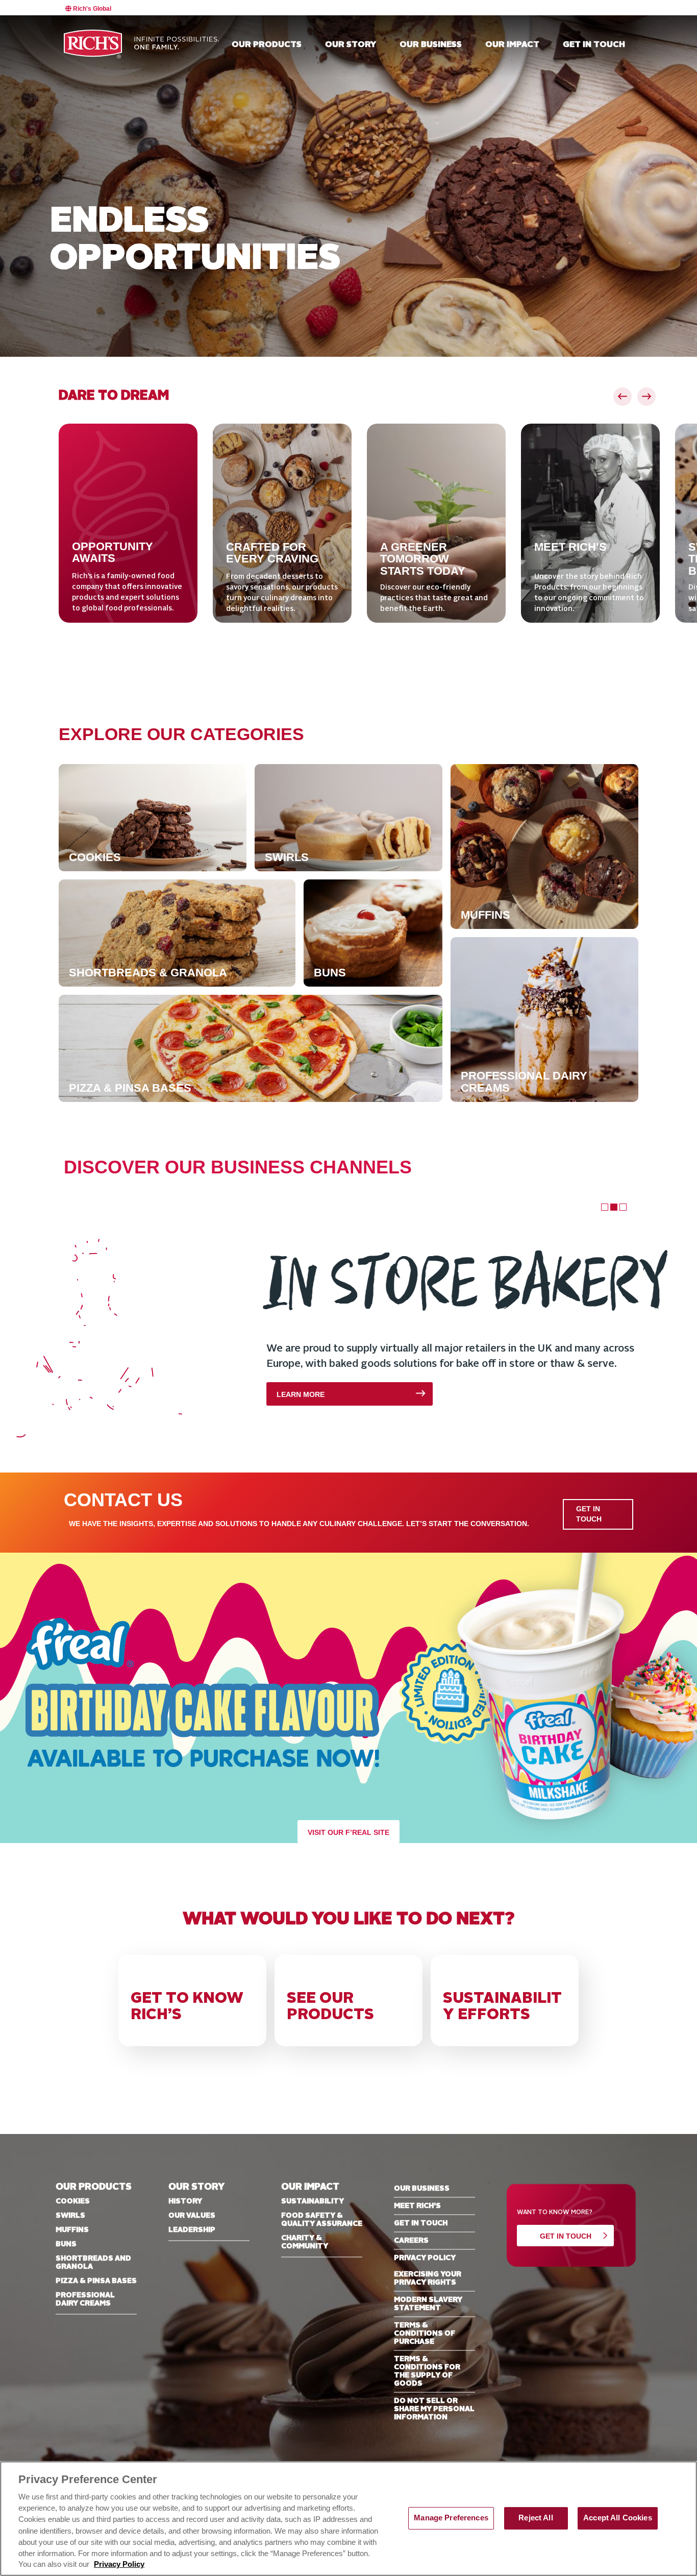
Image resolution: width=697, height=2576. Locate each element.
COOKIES (73, 2201)
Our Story (351, 45)
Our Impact (512, 45)
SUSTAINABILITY (313, 2201)
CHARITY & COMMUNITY (305, 2242)
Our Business (431, 45)
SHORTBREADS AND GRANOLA (93, 2263)
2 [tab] (613, 1206)
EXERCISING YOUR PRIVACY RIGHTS (428, 2278)
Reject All (536, 2518)
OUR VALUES (192, 2216)
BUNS (66, 2244)
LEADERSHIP (192, 2230)
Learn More (99, 1395)
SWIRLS (70, 2216)
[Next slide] (646, 397)
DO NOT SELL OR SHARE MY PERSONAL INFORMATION (434, 2409)
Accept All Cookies (618, 2518)
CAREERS (411, 2241)
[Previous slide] (623, 397)
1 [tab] (604, 1206)
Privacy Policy (119, 2564)
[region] (348, 2519)
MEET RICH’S (417, 2206)
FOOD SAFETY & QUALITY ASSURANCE (322, 2220)
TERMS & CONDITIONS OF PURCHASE (425, 2334)
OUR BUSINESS (422, 2189)
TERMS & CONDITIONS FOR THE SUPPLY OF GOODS (427, 2371)
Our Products (267, 45)
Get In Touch (566, 2236)
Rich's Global (91, 9)
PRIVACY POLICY (425, 2258)
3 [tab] (622, 1206)
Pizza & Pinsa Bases (96, 2281)
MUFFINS (72, 2230)
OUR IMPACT (310, 2187)
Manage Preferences (451, 2518)
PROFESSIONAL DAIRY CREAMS (85, 2299)
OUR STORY (196, 2187)
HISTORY (185, 2201)
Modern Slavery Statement (428, 2304)
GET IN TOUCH (589, 1514)
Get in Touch (594, 45)
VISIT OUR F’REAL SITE (348, 1833)
